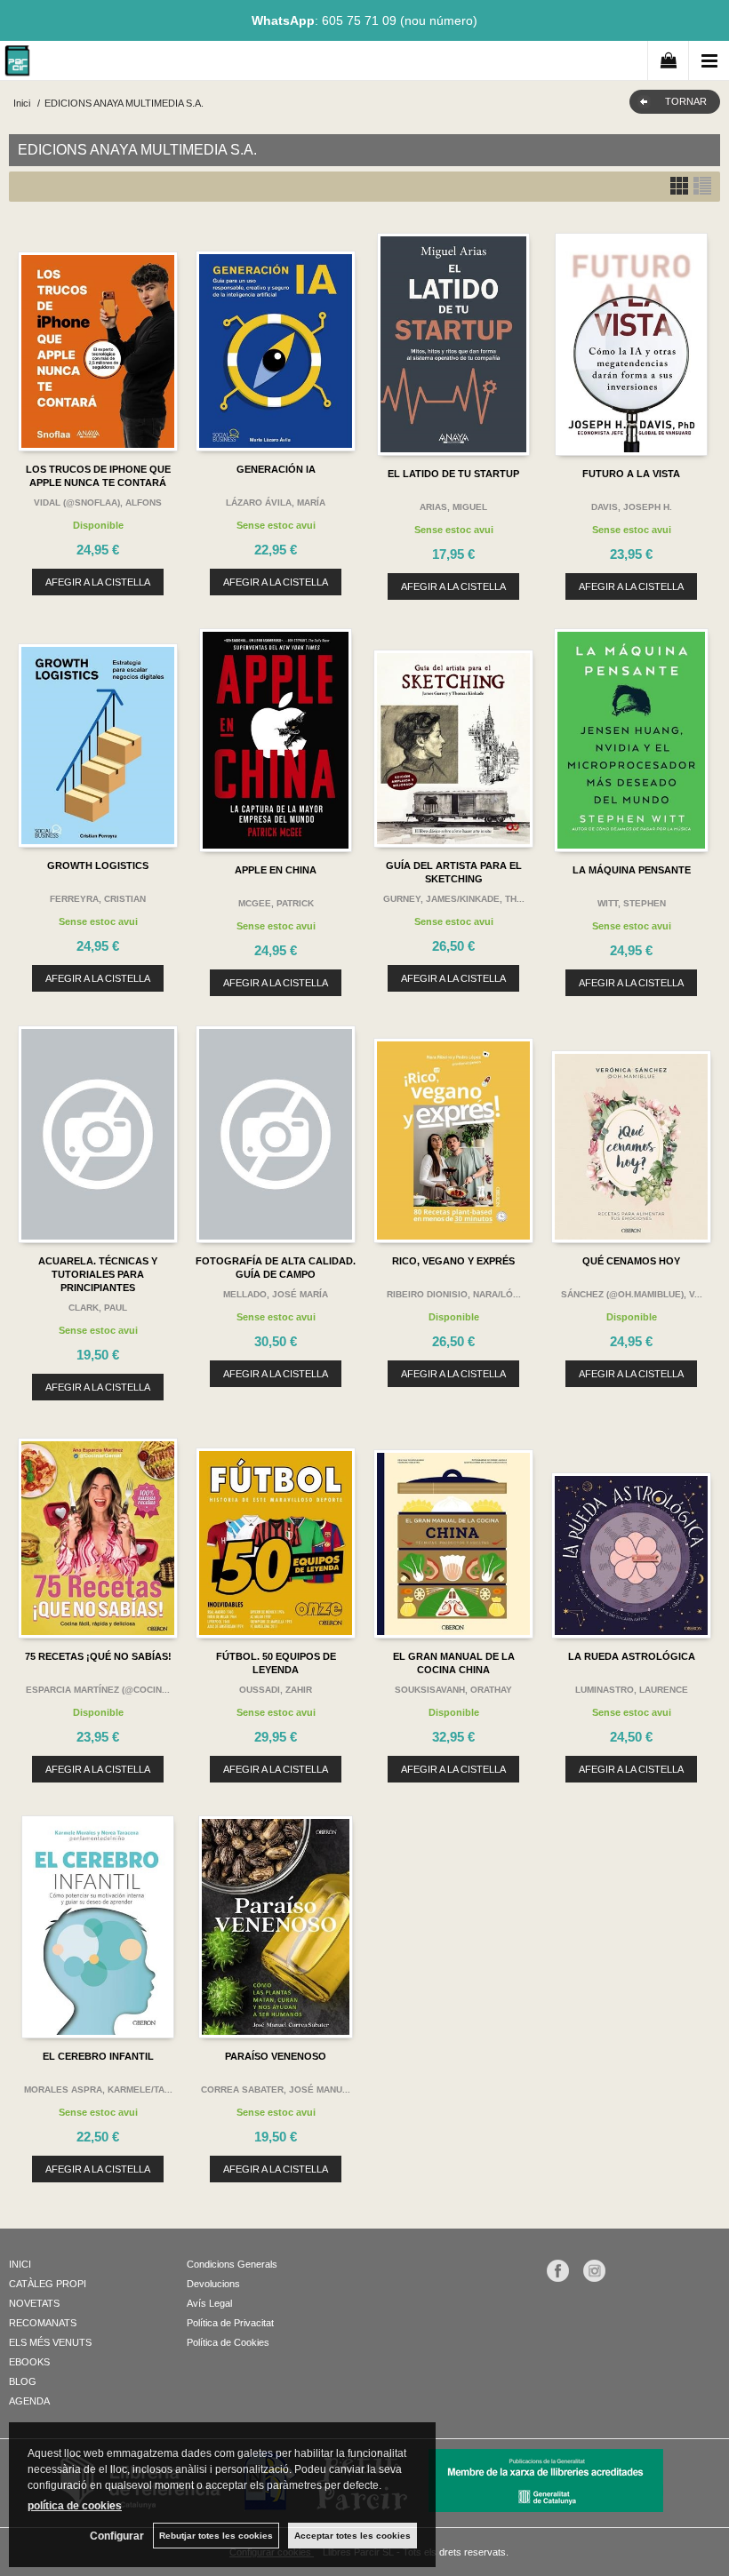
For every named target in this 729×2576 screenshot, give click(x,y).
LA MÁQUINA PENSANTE (632, 870)
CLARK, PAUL (98, 1308)
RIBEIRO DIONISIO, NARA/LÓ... (454, 1294)
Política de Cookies (228, 2342)
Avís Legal (209, 2303)
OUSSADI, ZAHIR (276, 1690)
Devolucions (213, 2284)
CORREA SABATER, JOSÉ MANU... (276, 2090)
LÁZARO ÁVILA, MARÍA (276, 502)
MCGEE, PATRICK (276, 903)
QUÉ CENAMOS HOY (631, 1261)
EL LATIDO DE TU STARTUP (453, 474)
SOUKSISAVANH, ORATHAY (453, 1690)
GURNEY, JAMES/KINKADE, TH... (454, 899)
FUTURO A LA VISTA (631, 474)
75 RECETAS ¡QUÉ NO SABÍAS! (98, 1656)
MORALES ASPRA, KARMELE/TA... (98, 2090)
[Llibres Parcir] (17, 64)
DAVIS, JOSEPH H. (632, 507)
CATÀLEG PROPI (48, 2284)
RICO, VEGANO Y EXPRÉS (453, 1261)
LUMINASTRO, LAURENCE (632, 1690)
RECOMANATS (43, 2323)
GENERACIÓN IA (276, 469)
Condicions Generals (232, 2264)
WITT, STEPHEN (632, 903)
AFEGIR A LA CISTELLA (98, 582)
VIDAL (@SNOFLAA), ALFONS (98, 502)
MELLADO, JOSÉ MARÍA (276, 1294)
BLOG (23, 2381)
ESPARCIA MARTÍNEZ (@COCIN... (98, 1690)
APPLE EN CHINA (276, 870)
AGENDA (29, 2401)
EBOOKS (29, 2362)
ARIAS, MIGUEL (453, 507)
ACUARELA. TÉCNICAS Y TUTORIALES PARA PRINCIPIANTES (98, 1274)
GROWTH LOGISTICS (98, 865)
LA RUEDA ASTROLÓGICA (632, 1656)
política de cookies (75, 2506)
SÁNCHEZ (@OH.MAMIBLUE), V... (632, 1294)
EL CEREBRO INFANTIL (98, 2056)
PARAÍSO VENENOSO (276, 2056)
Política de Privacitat (230, 2323)
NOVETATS (34, 2303)
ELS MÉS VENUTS (50, 2342)
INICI (20, 2264)
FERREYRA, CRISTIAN (98, 899)
